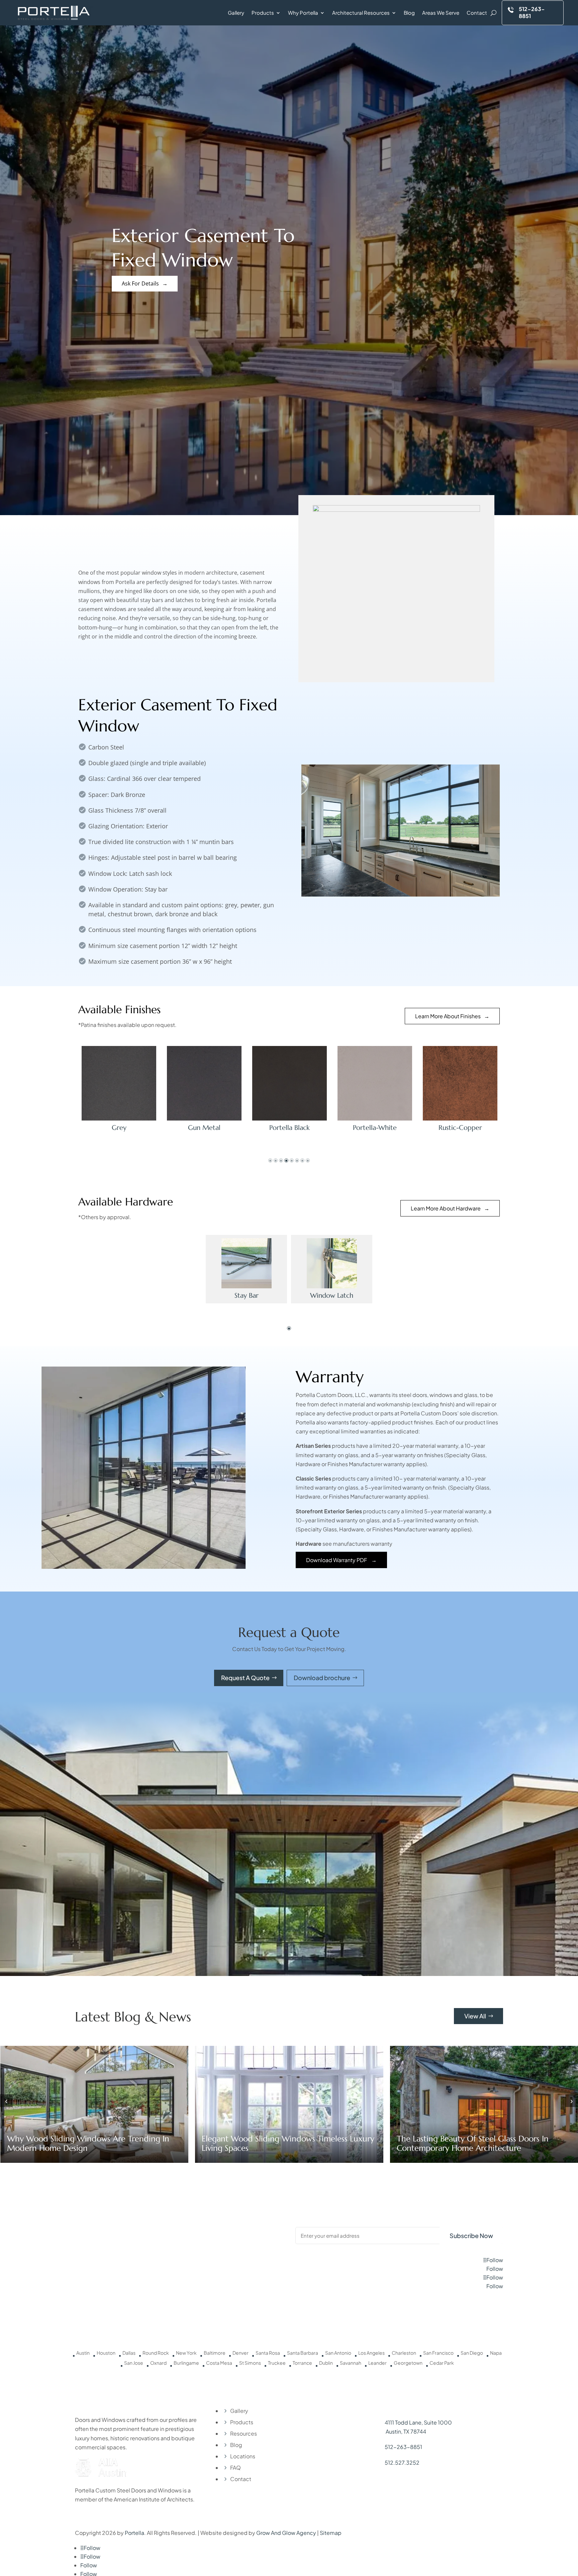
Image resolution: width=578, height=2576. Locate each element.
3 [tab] (281, 1161)
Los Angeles (371, 2353)
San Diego (472, 2353)
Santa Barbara (303, 2353)
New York (186, 2353)
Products (263, 13)
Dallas (129, 2353)
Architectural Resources (361, 13)
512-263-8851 (403, 2447)
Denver (240, 2353)
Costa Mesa (219, 2363)
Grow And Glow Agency (286, 2533)
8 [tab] (308, 1161)
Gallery (236, 13)
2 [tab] (276, 1161)
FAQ (235, 2468)
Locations (243, 2456)
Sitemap (331, 2533)
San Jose (134, 2363)
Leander (377, 2363)
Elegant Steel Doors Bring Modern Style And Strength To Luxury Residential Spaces (477, 2143)
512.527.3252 (402, 2463)
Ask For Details (140, 283)
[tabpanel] (119, 1089)
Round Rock (156, 2353)
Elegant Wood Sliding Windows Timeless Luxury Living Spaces (93, 2143)
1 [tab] (270, 1161)
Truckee (277, 2363)
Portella (134, 2533)
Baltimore (215, 2353)
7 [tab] (302, 1161)
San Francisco (438, 2353)
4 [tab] (286, 1161)
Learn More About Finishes (448, 1016)
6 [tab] (297, 1161)
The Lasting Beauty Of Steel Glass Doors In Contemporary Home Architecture (278, 2143)
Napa (496, 2353)
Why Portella (303, 13)
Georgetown (408, 2363)
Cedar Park (442, 2363)
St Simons (250, 2363)
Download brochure (322, 1678)
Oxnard (158, 2363)
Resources (244, 2433)
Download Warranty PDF (337, 1560)
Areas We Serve (441, 13)
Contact (477, 13)
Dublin (326, 2363)
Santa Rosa (268, 2353)
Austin (83, 2353)
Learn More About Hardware (446, 1208)
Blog (409, 13)
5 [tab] (292, 1161)
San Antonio (338, 2353)
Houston (106, 2353)
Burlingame (186, 2363)
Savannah (351, 2363)
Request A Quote (245, 1678)
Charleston (404, 2353)
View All (475, 2016)
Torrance (302, 2363)
